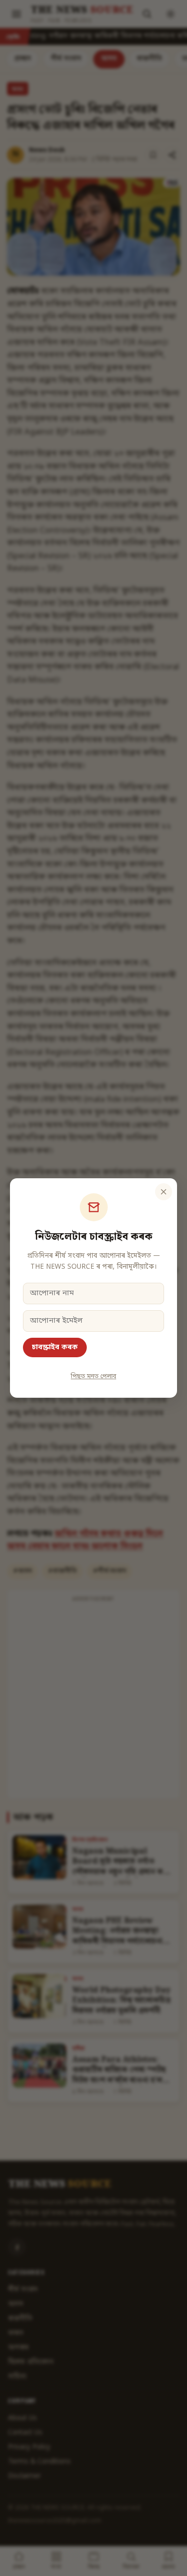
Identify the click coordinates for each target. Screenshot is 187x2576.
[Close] (164, 1192)
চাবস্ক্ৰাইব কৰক (55, 1347)
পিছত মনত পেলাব (93, 1377)
